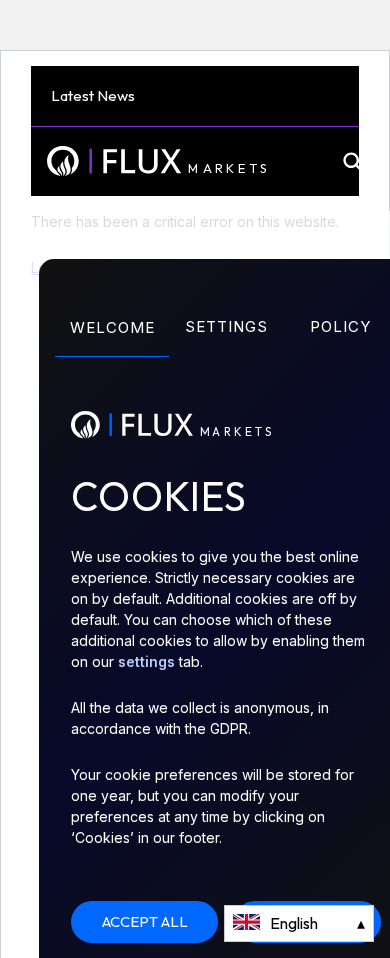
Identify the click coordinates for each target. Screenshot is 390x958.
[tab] (112, 344)
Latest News (93, 95)
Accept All (145, 921)
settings (146, 661)
